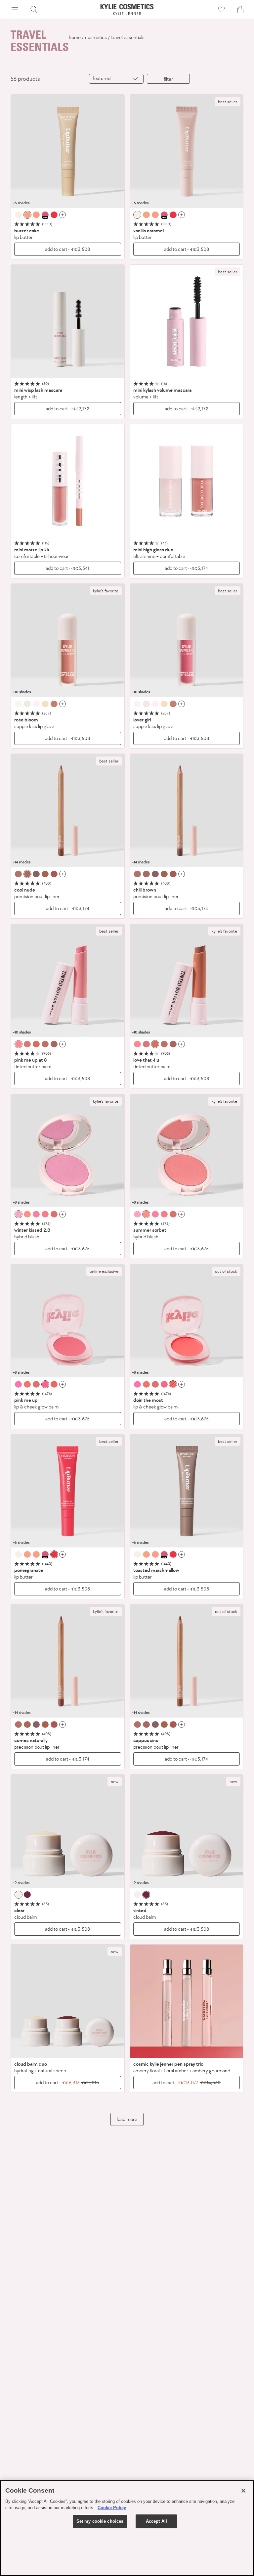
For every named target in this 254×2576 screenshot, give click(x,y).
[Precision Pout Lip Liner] (68, 811)
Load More (127, 2119)
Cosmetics (96, 37)
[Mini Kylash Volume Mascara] (187, 322)
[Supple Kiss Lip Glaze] (68, 641)
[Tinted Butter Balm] (68, 981)
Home (75, 37)
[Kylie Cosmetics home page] (127, 9)
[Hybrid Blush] (68, 1151)
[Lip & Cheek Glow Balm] (68, 1321)
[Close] (243, 2491)
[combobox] (116, 79)
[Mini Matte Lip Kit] (68, 481)
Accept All (156, 2521)
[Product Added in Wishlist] (221, 9)
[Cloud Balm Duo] (68, 2001)
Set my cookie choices (100, 2521)
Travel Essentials (128, 37)
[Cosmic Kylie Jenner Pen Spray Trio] (187, 2001)
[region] (127, 2528)
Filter (168, 79)
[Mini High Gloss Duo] (187, 481)
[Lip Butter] (68, 151)
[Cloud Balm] (68, 1831)
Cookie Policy (112, 2508)
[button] (15, 9)
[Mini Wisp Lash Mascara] (68, 322)
